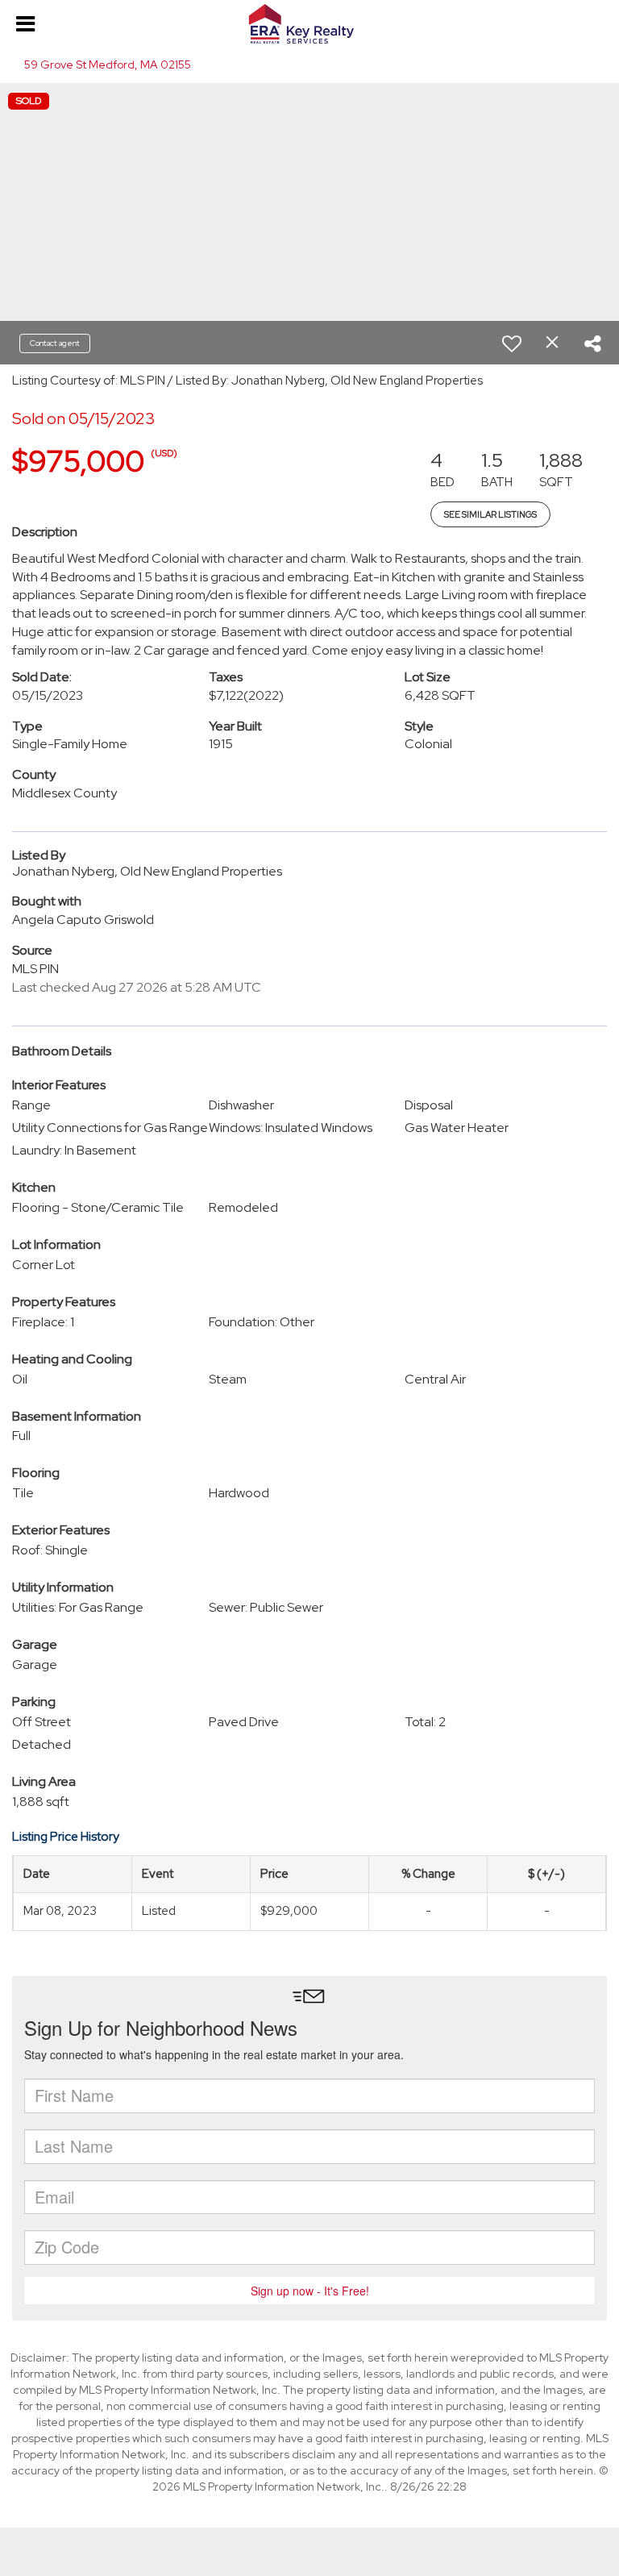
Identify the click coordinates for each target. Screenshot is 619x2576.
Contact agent (55, 343)
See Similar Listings (490, 514)
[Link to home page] (309, 24)
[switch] (512, 343)
